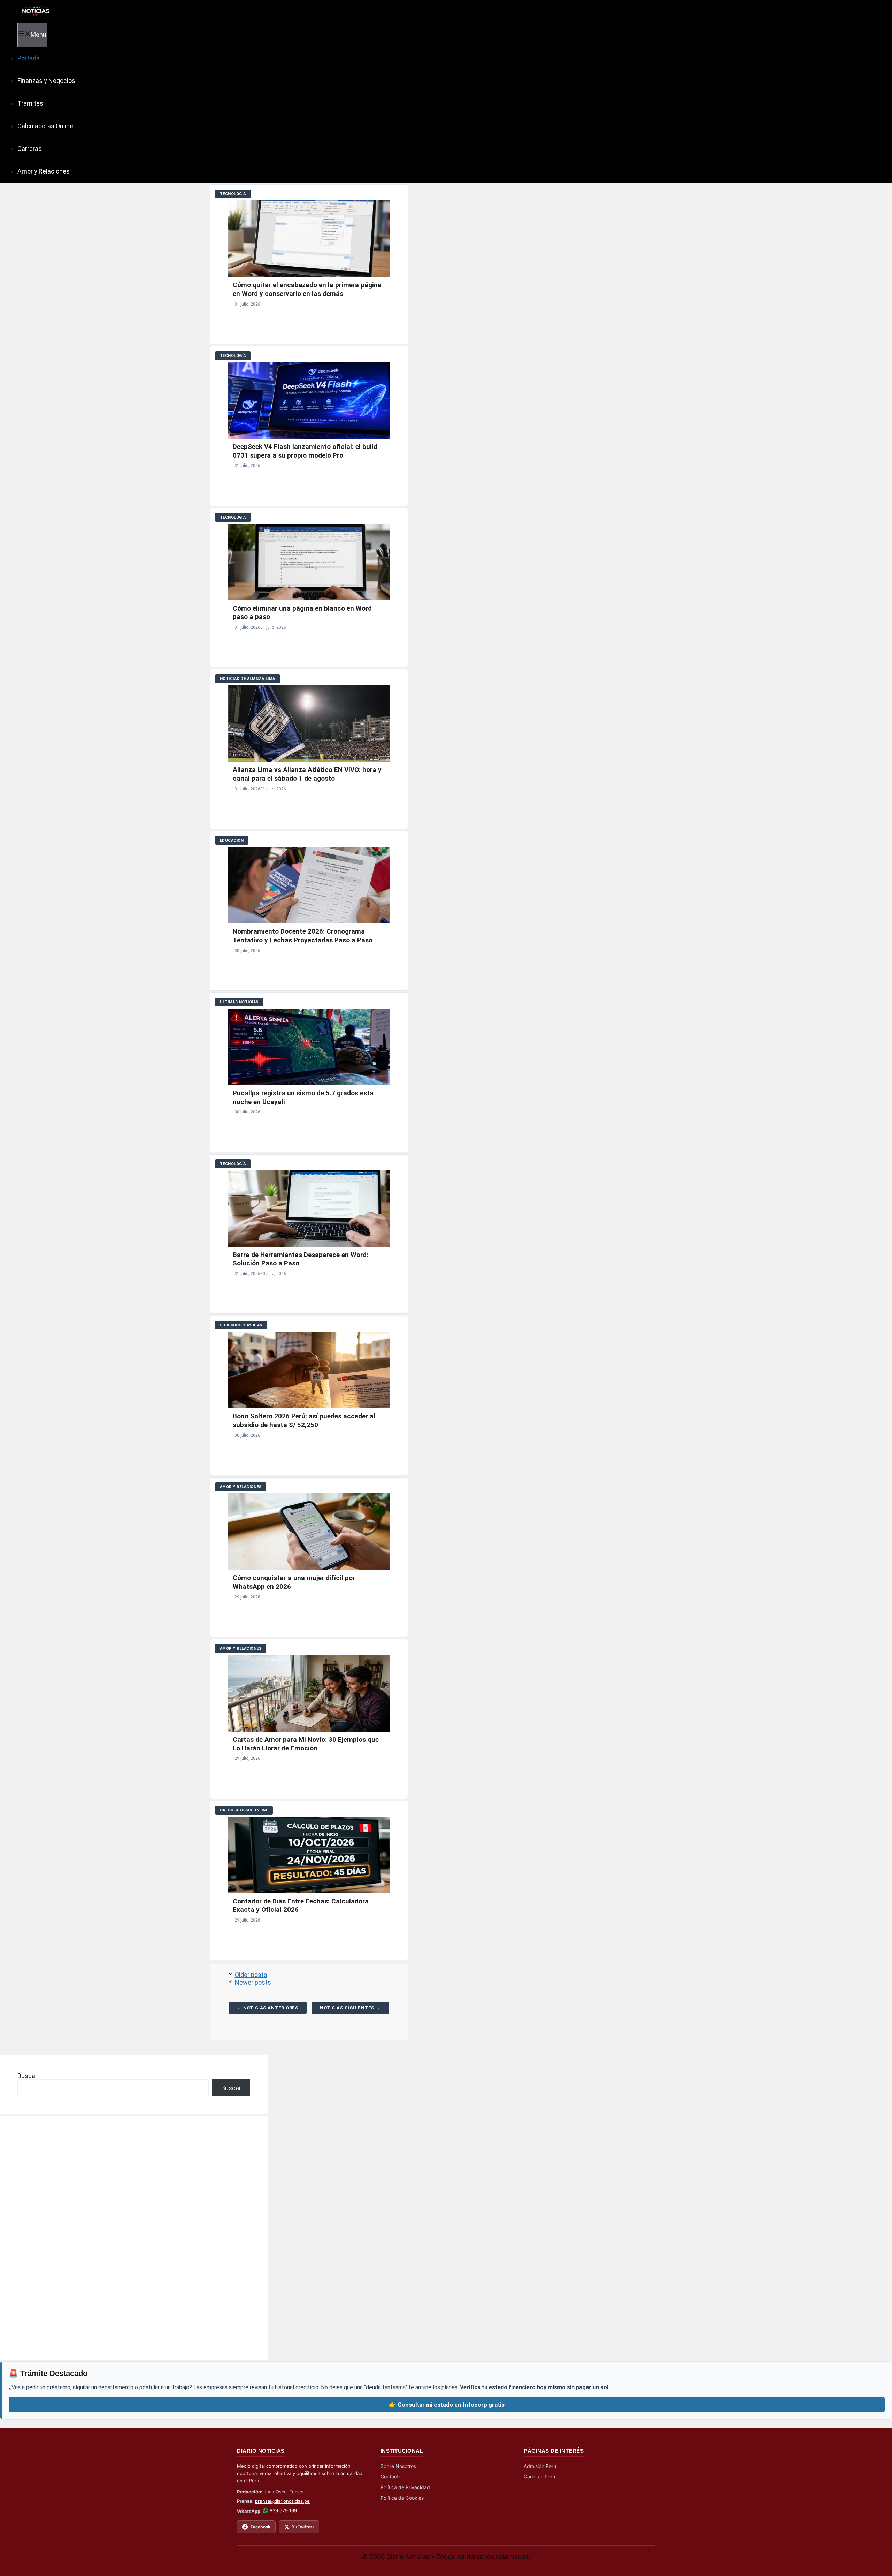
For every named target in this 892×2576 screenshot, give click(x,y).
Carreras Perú (539, 2477)
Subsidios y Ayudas (241, 1325)
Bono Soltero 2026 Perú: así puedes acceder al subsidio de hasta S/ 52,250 (304, 1420)
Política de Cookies (402, 2498)
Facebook (260, 2527)
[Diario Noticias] (35, 11)
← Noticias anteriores (268, 2008)
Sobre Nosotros (398, 2466)
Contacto (391, 2477)
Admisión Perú (540, 2466)
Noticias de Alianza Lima (248, 679)
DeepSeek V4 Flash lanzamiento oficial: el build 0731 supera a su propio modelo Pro (305, 451)
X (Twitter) (303, 2527)
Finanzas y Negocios (46, 81)
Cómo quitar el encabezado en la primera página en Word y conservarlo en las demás (307, 289)
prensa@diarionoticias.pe (282, 2501)
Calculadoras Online (45, 126)
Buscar (27, 2076)
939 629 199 (283, 2510)
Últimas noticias (239, 1002)
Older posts (251, 1975)
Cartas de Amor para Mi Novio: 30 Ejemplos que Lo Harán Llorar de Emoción (306, 1744)
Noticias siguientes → (350, 2008)
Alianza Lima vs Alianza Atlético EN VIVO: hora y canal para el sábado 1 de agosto (307, 774)
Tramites (30, 103)
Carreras (30, 149)
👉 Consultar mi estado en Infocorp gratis (447, 2405)
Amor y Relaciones (44, 171)
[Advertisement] (70, 2238)
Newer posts (253, 1982)
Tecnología (233, 194)
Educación (232, 840)
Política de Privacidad (405, 2487)
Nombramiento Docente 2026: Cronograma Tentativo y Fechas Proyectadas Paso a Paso (303, 936)
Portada (29, 58)
